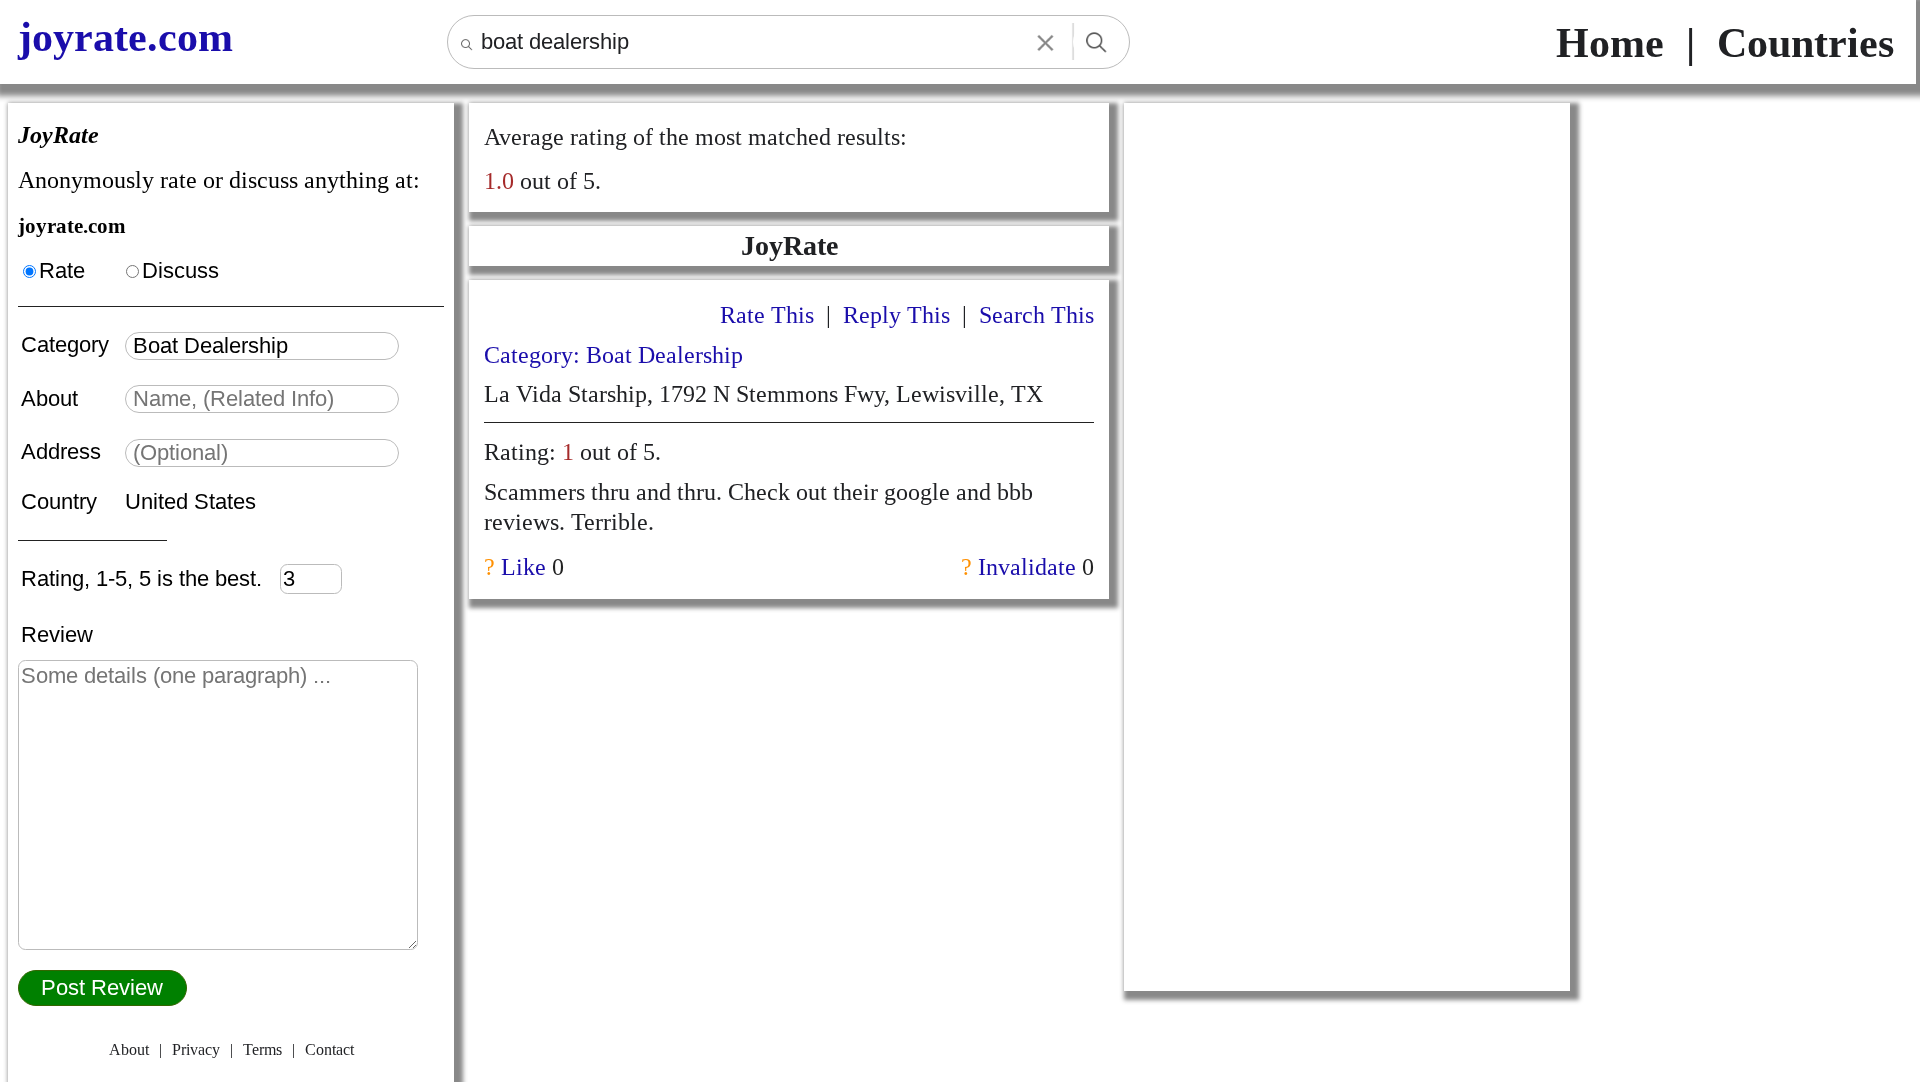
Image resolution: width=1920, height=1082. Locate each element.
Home (1610, 43)
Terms (262, 1049)
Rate (62, 270)
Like (523, 567)
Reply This (896, 315)
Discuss (180, 270)
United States (190, 501)
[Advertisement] (1347, 243)
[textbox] (262, 346)
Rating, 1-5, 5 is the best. (150, 578)
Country (62, 501)
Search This (1036, 315)
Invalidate (1027, 567)
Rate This (767, 315)
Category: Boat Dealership (613, 355)
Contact (329, 1049)
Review (57, 634)
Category (71, 344)
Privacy (196, 1049)
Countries (1805, 43)
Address (64, 451)
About (52, 398)
